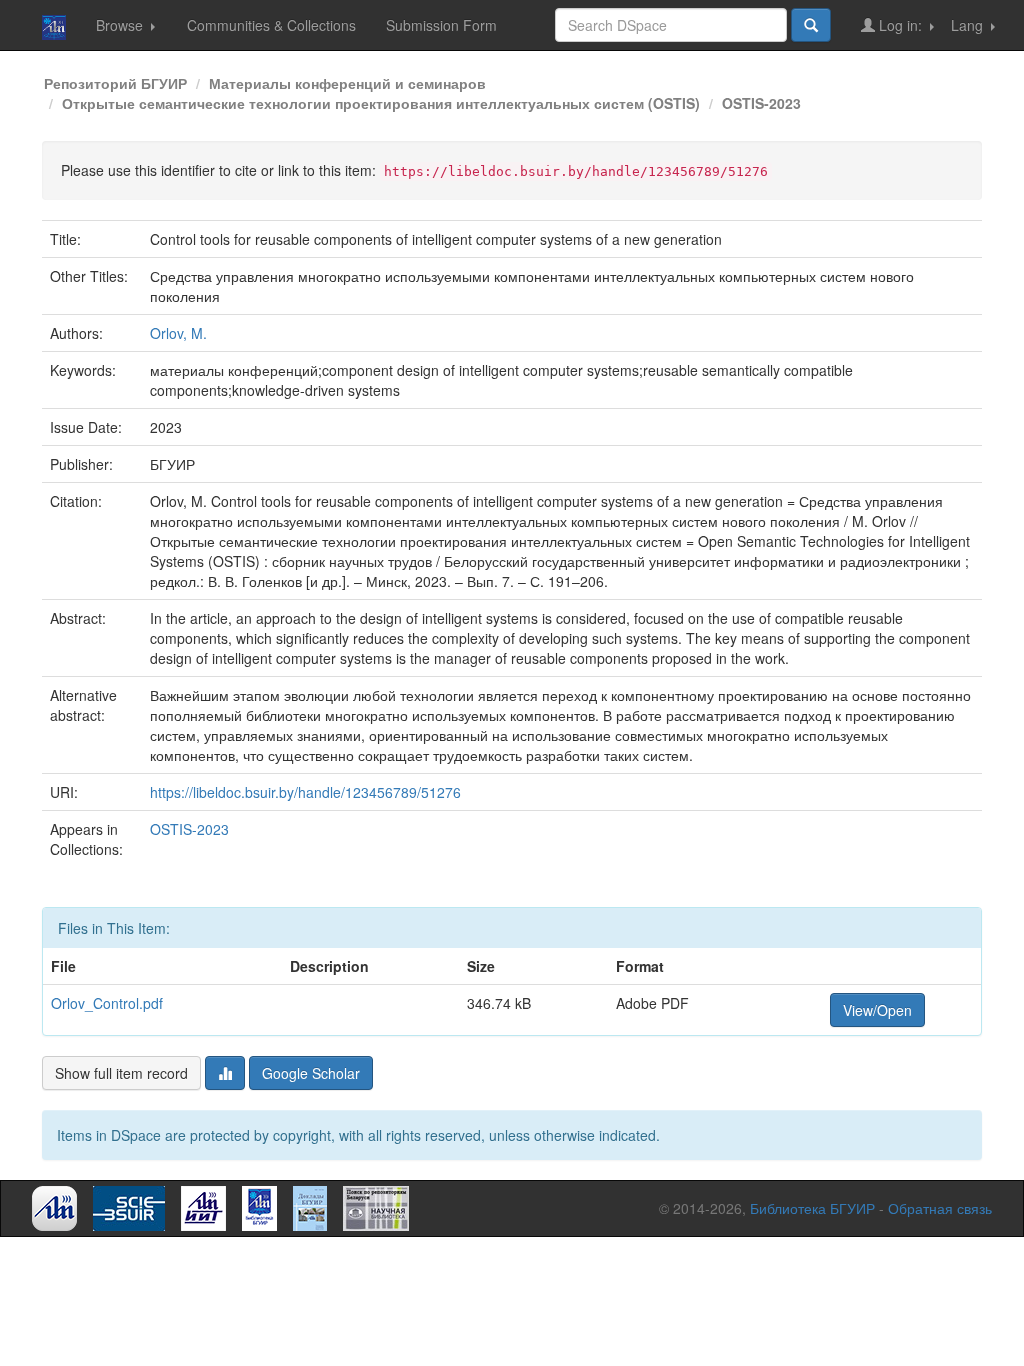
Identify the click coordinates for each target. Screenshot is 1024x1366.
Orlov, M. (178, 333)
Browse (121, 25)
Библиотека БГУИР (812, 1208)
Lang (969, 25)
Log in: (900, 25)
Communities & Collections (271, 25)
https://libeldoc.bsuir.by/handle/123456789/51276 (305, 792)
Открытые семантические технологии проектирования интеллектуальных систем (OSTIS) (381, 103)
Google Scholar (311, 1073)
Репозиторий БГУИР (115, 83)
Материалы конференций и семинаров (347, 83)
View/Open (877, 1010)
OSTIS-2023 (761, 103)
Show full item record (121, 1073)
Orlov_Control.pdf (107, 1003)
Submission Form (441, 25)
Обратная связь (940, 1208)
